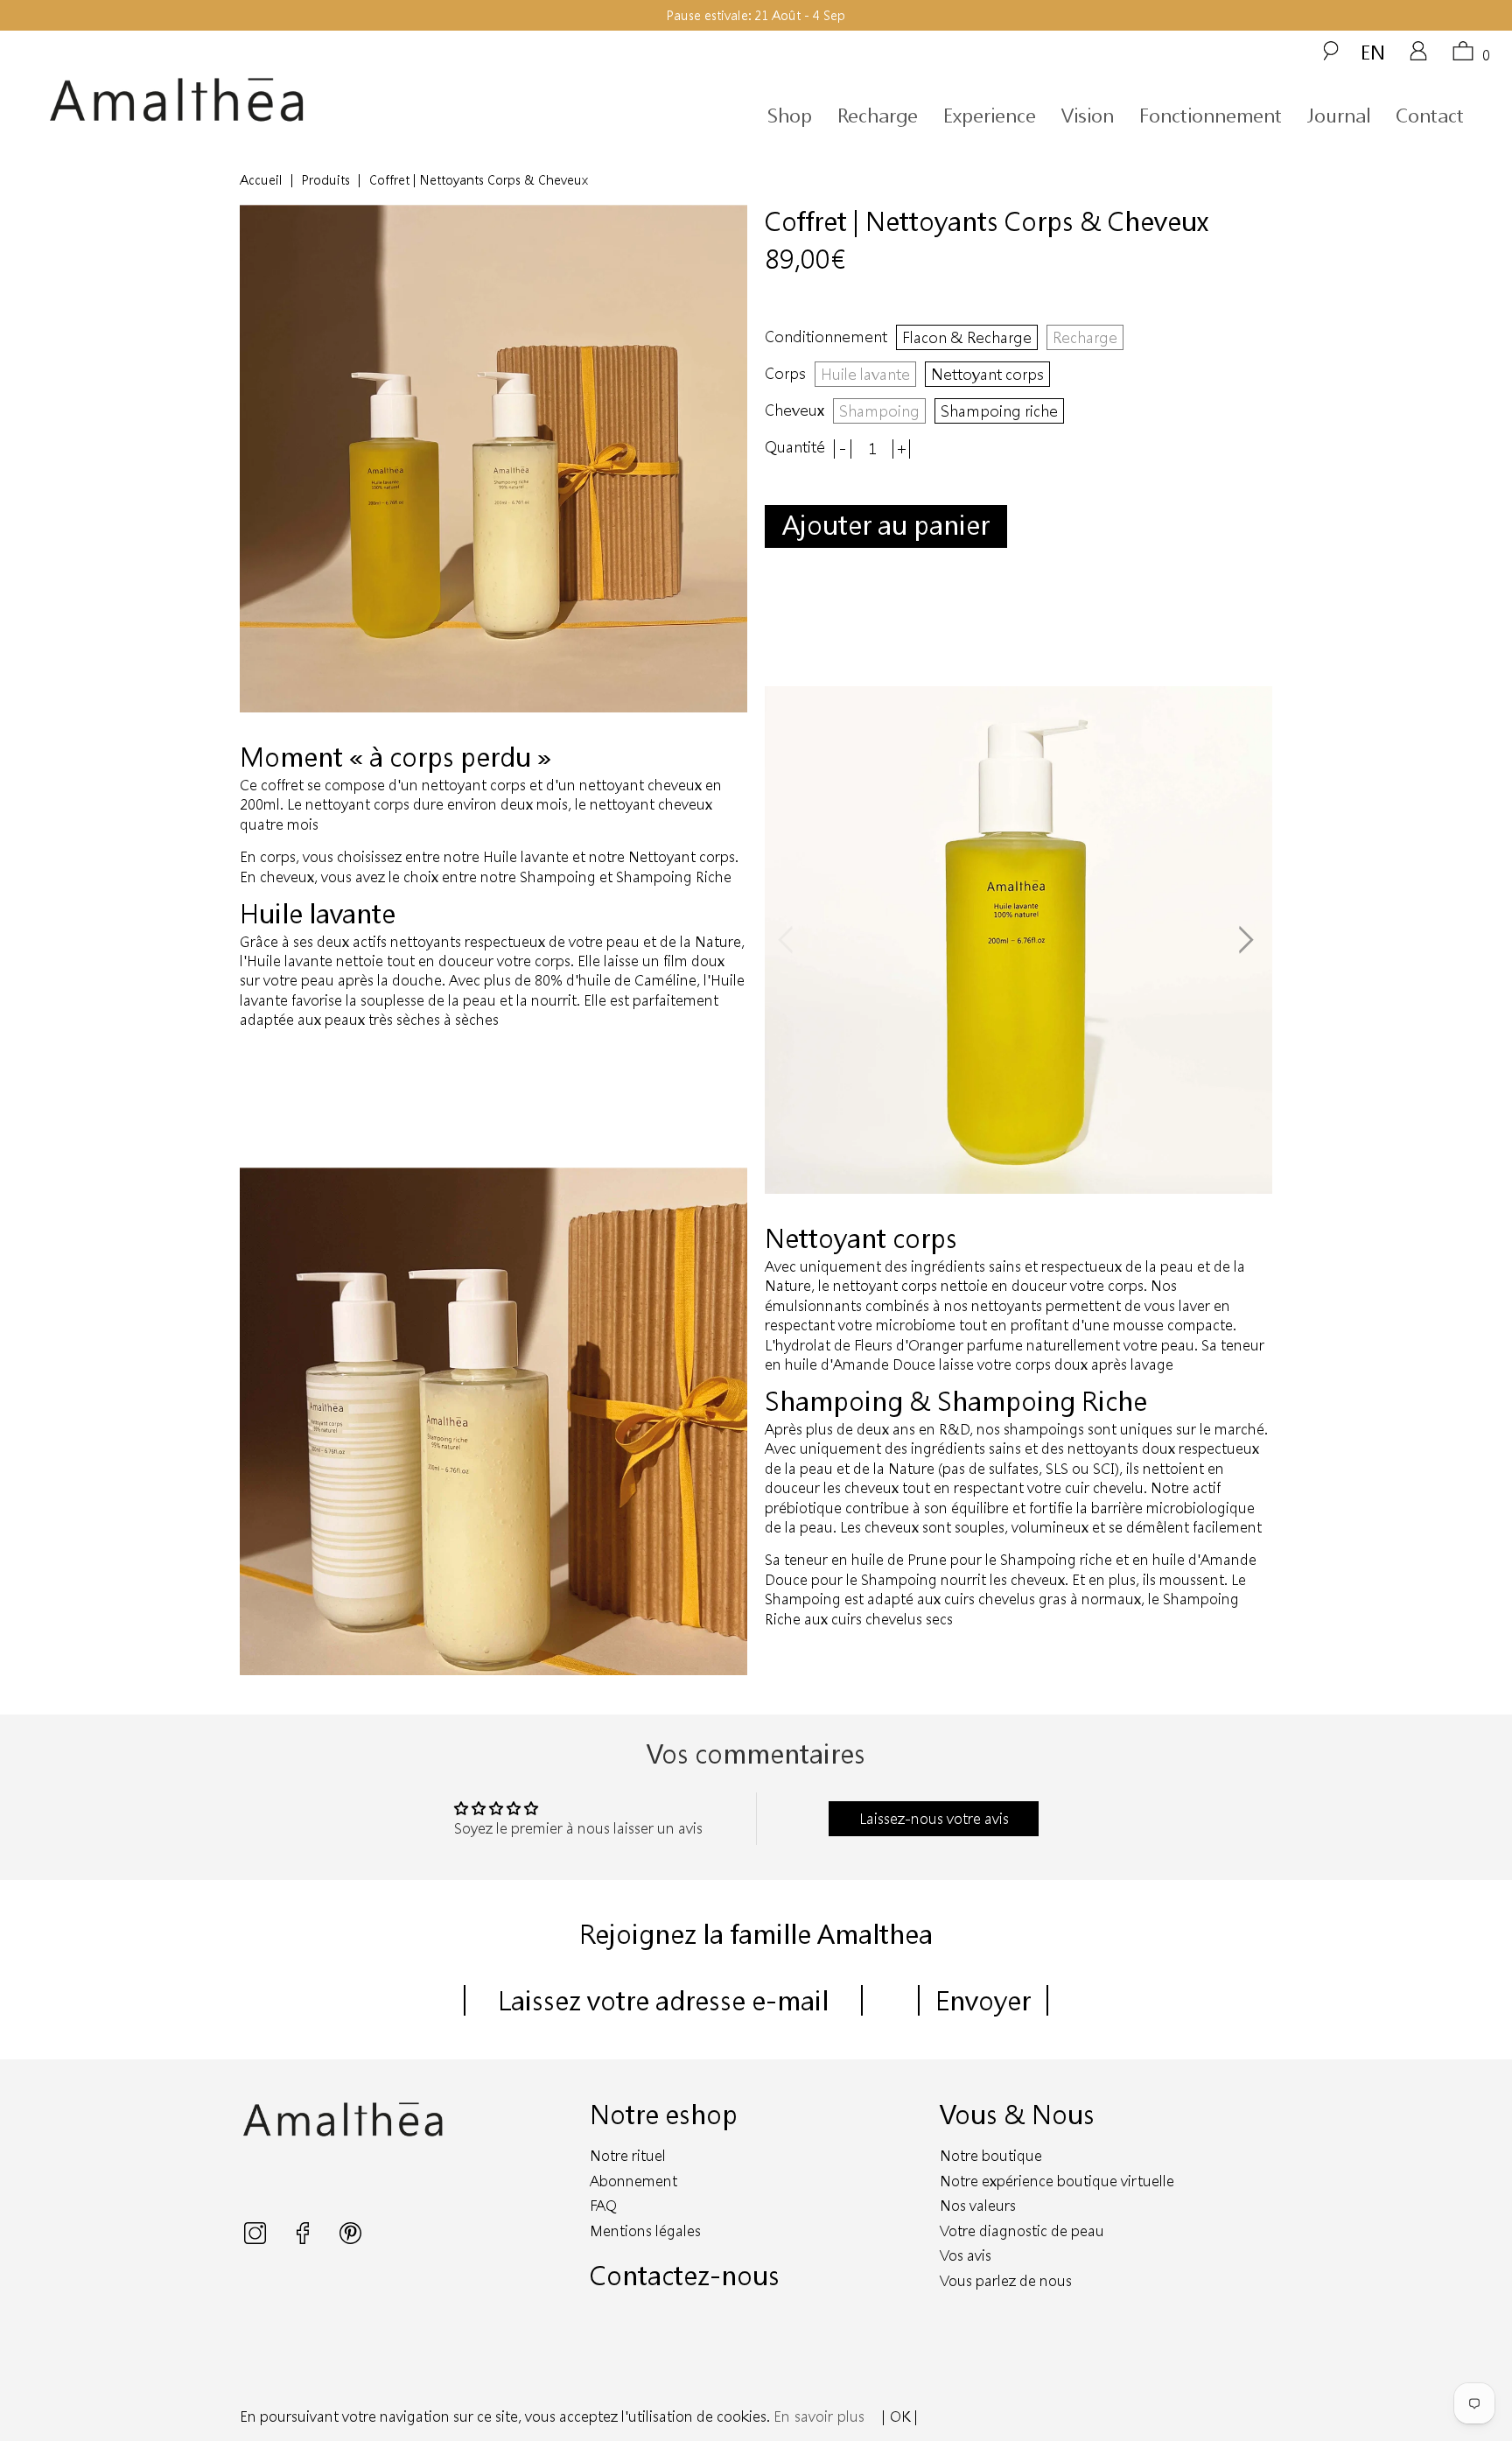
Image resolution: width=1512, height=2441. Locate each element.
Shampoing (879, 410)
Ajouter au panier (886, 524)
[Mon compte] (1418, 57)
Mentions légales (645, 2231)
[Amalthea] (234, 100)
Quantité (795, 447)
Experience (990, 115)
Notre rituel (628, 2155)
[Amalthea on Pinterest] (350, 2238)
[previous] (792, 940)
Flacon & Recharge (967, 337)
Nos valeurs (978, 2205)
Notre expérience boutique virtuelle (1057, 2181)
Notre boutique (991, 2155)
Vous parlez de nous (1006, 2280)
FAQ (603, 2205)
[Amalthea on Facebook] (304, 2238)
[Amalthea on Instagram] (257, 2238)
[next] (1245, 940)
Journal (1339, 115)
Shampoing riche (999, 410)
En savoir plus (819, 2416)
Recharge (878, 115)
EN (1373, 52)
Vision (1088, 115)
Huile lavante (865, 374)
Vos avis (966, 2255)
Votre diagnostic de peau (1022, 2231)
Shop (790, 115)
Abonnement (633, 2181)
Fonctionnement (1211, 115)
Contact (1430, 115)
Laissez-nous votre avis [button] (934, 1818)
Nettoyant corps (987, 374)
